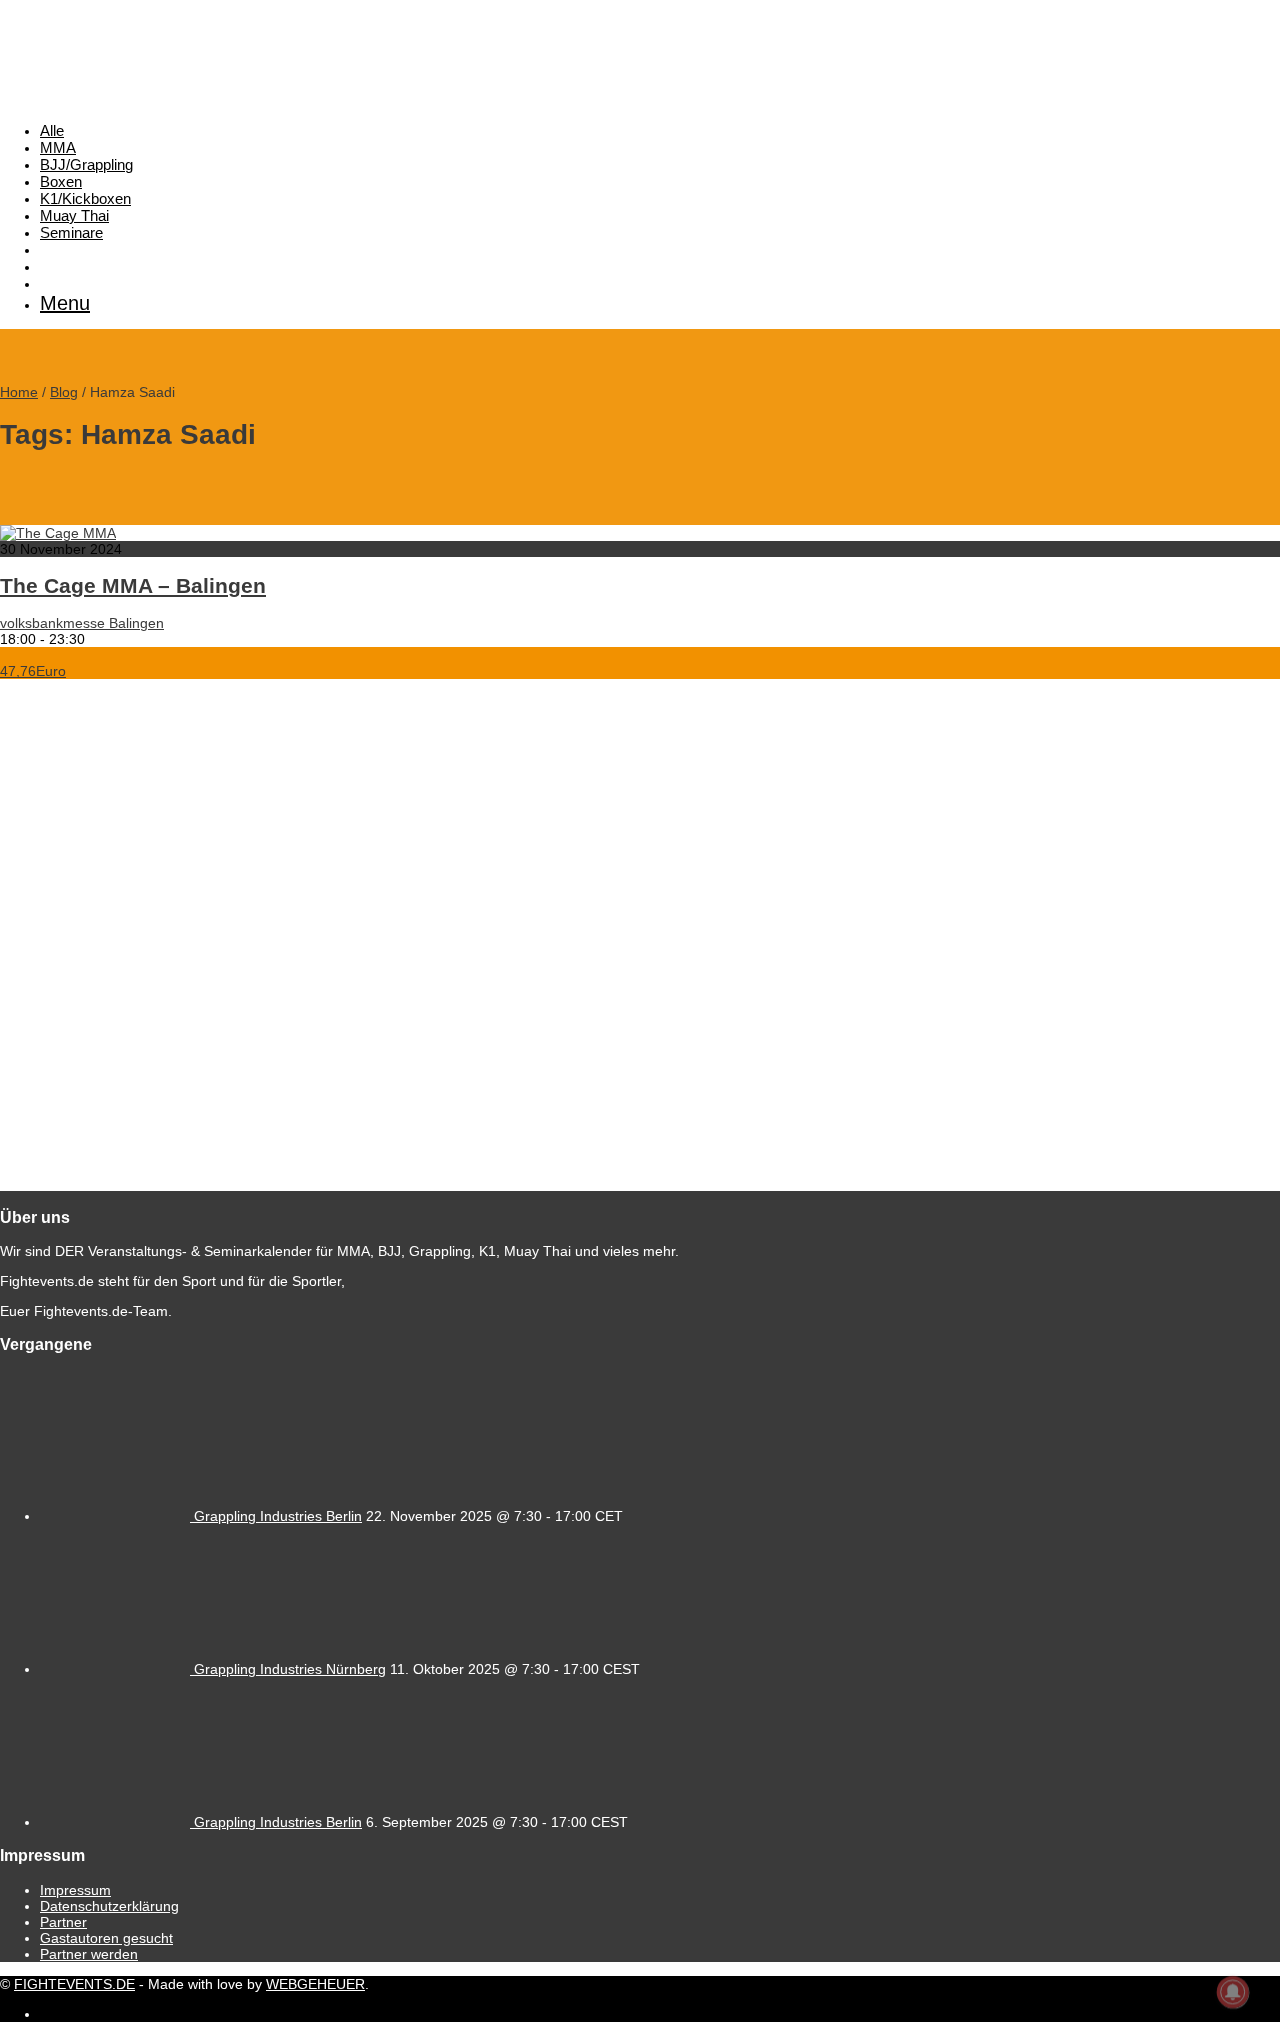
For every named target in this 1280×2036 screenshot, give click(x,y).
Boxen (61, 181)
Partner (63, 1922)
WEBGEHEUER (315, 1984)
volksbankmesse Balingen (82, 623)
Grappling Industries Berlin (278, 1516)
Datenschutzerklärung (109, 1906)
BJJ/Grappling (86, 164)
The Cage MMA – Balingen (133, 585)
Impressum (75, 1890)
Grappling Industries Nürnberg (290, 1669)
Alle (52, 130)
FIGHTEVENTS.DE (74, 1984)
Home (19, 392)
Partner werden (89, 1954)
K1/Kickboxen (85, 198)
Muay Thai (74, 215)
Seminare (71, 232)
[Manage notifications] (1233, 1992)
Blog (64, 392)
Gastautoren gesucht (106, 1938)
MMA (58, 147)
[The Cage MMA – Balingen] (58, 533)
